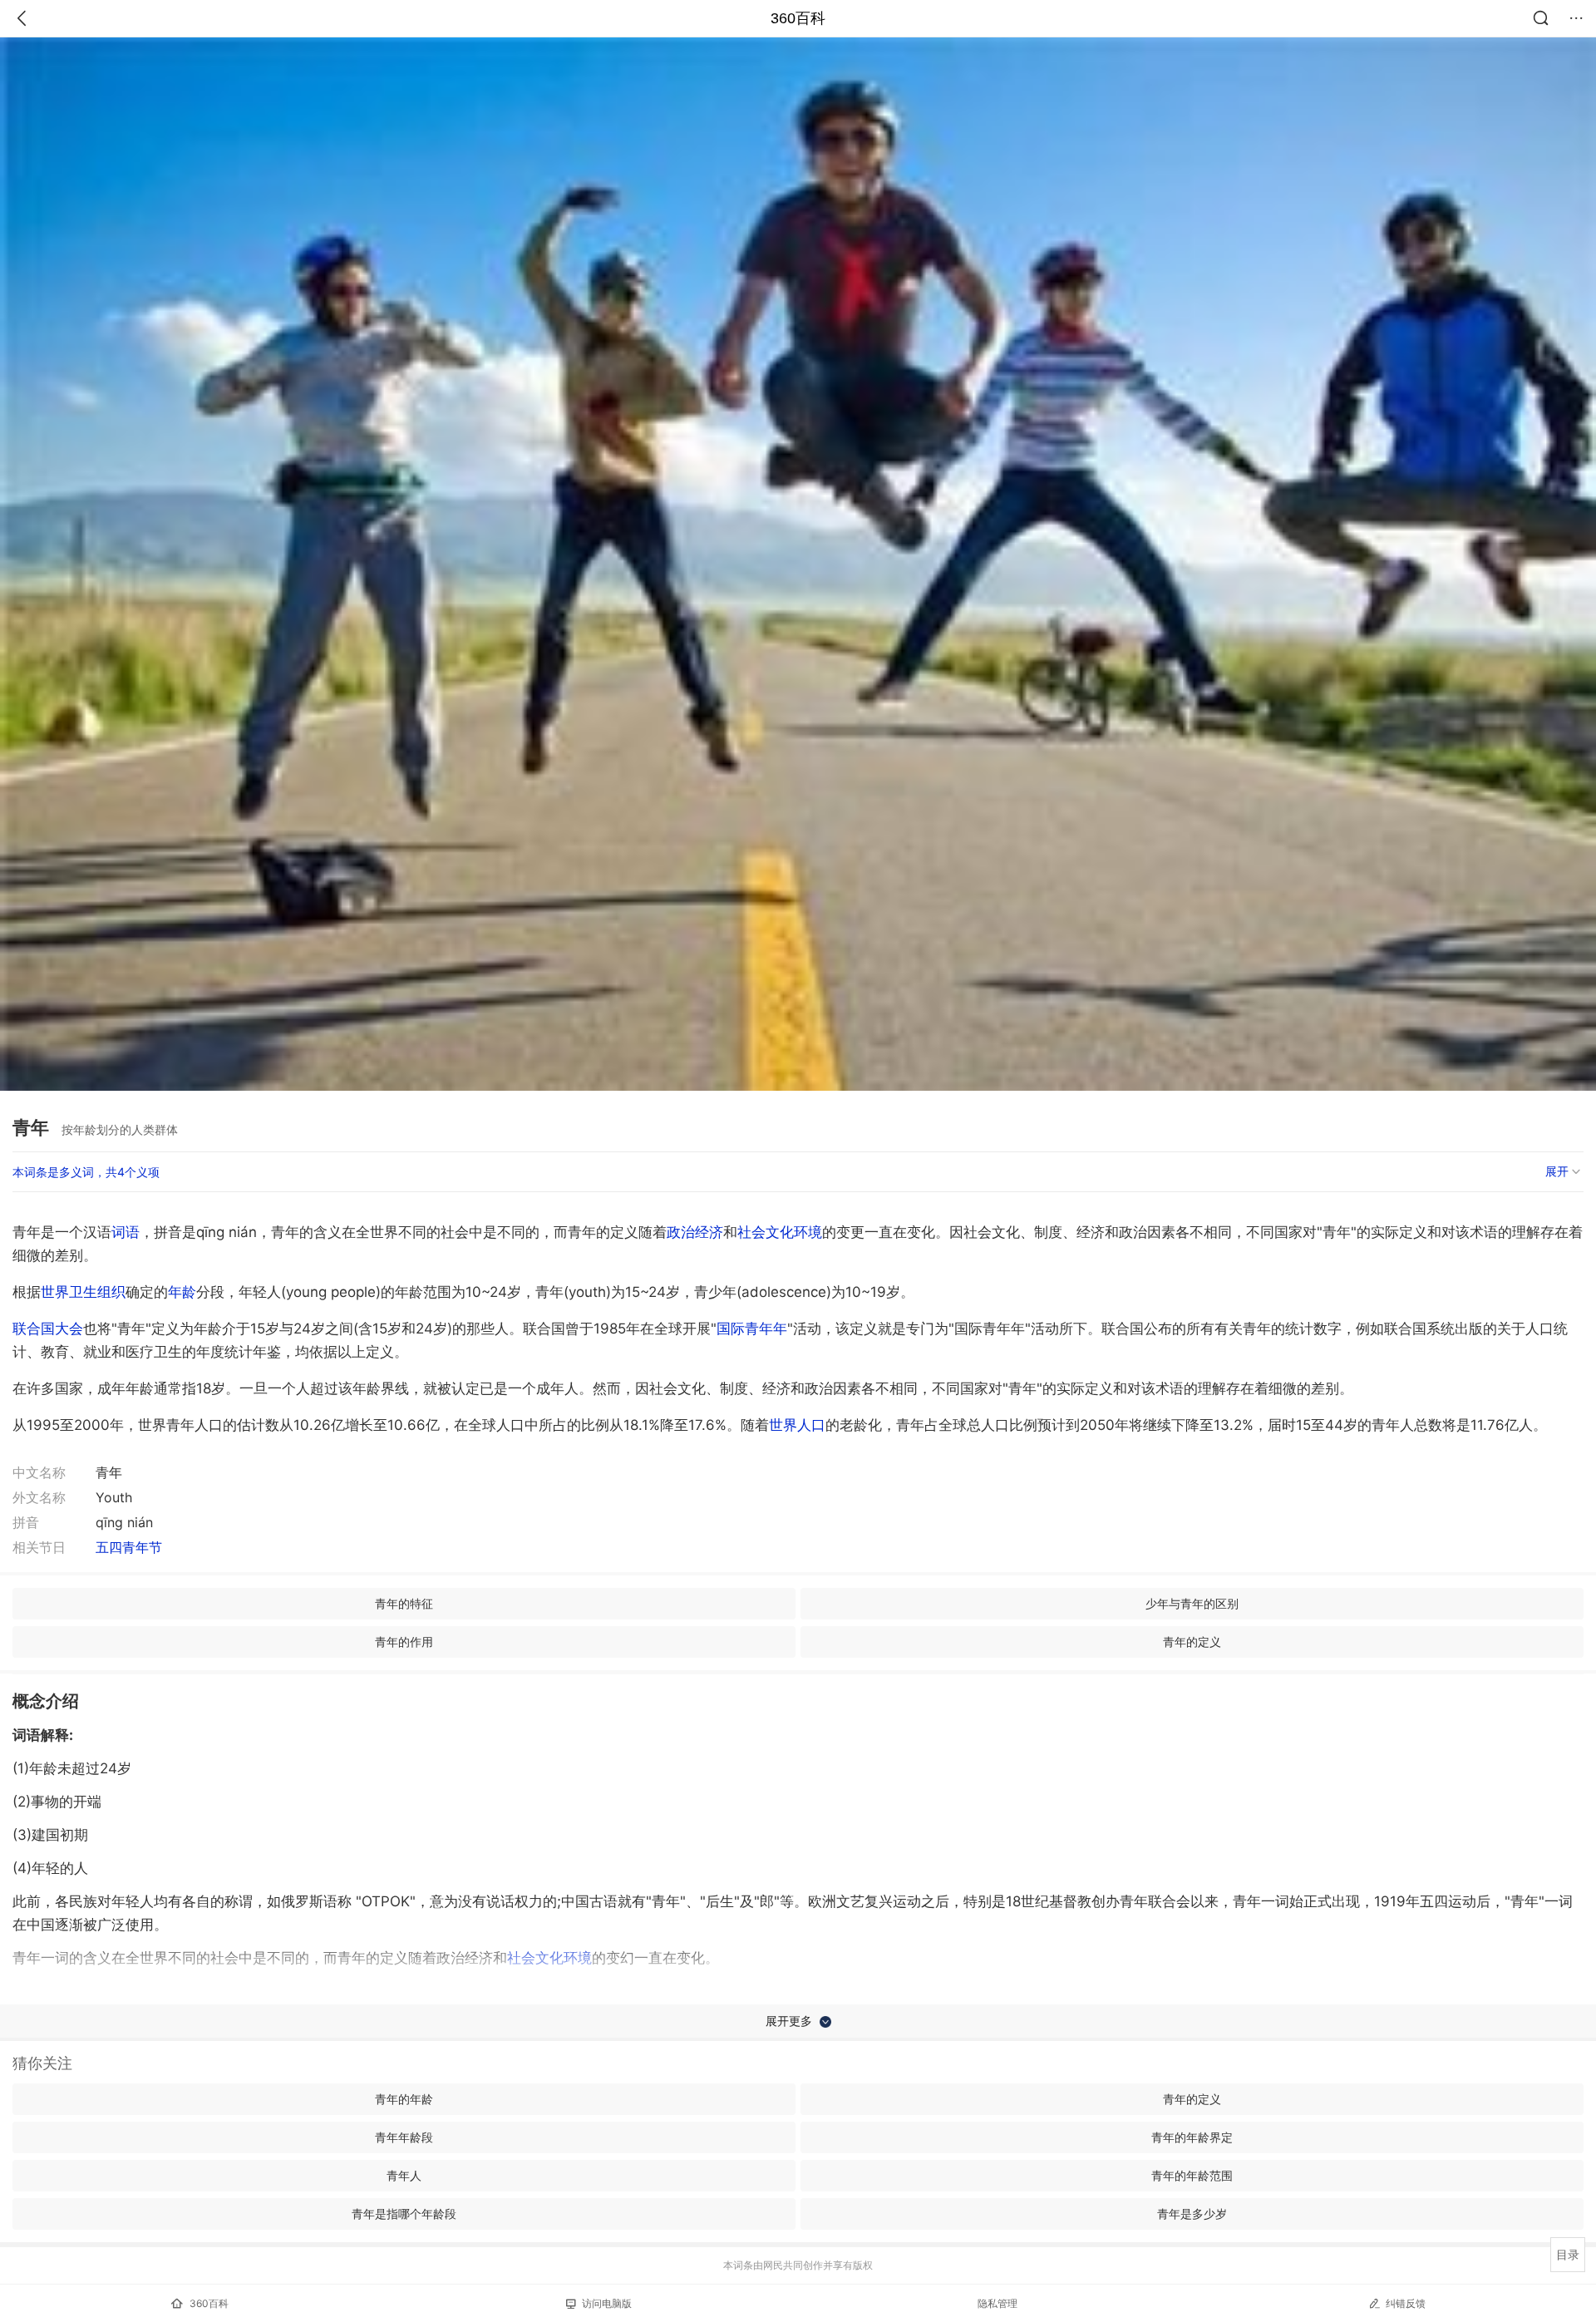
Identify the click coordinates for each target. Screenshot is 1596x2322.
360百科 (798, 18)
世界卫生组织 (83, 1292)
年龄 (182, 1292)
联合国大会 (48, 1329)
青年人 (404, 2175)
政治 (681, 1232)
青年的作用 (404, 1642)
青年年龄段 (404, 2137)
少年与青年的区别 (1192, 1603)
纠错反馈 (1406, 2303)
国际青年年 (752, 1329)
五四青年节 (129, 1547)
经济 (709, 1232)
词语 (126, 1232)
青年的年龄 (404, 2099)
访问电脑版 (607, 2303)
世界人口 (797, 1425)
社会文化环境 (780, 1232)
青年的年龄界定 (1192, 2137)
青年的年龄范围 (1192, 2175)
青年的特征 (404, 1603)
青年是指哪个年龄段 (404, 2214)
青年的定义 (1192, 1642)
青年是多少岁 (1192, 2214)
